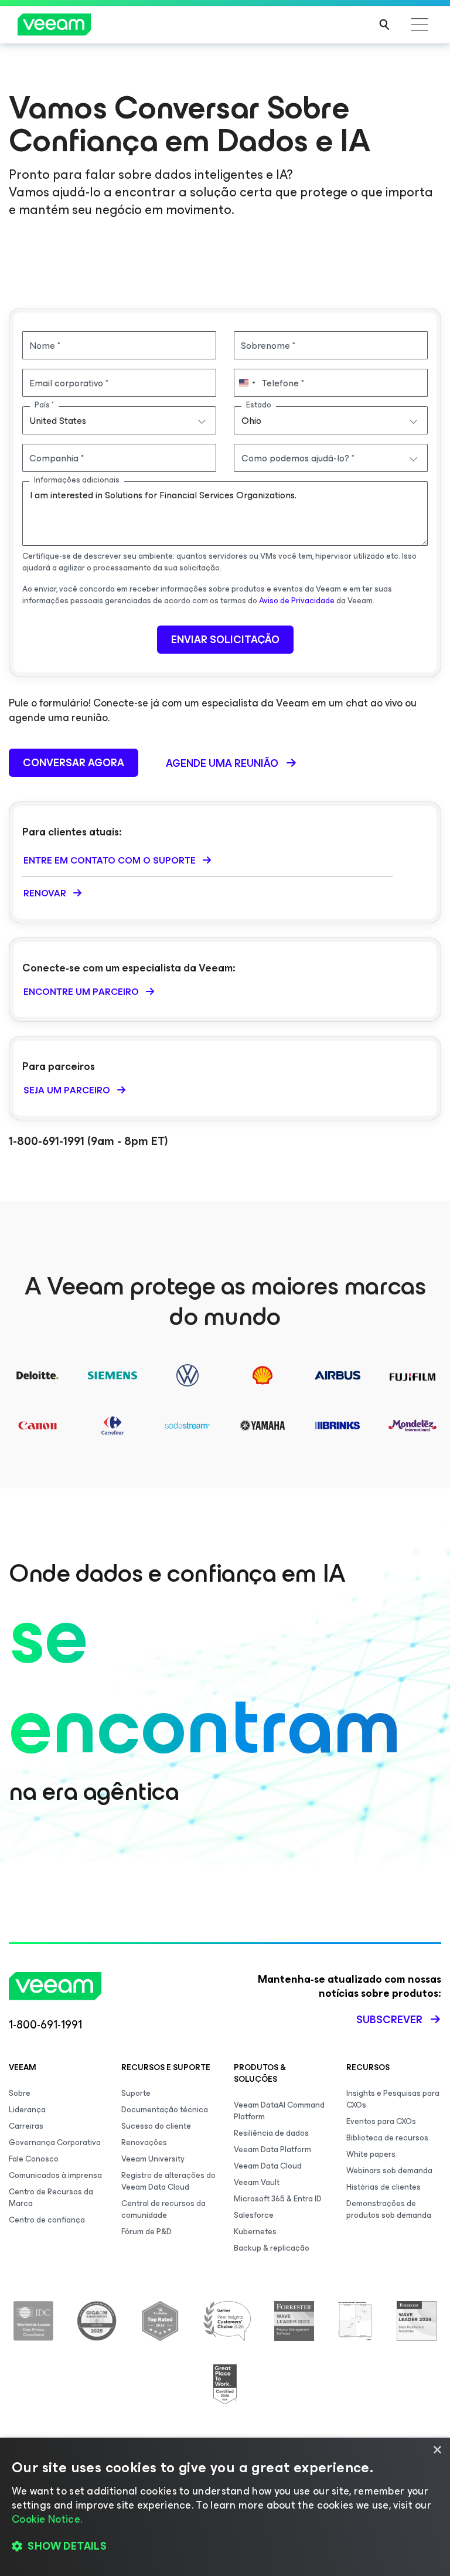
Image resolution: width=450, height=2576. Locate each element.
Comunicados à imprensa (55, 2175)
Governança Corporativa (55, 2142)
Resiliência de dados (271, 2133)
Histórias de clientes (383, 2187)
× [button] (437, 2450)
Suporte (136, 2093)
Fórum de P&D (146, 2232)
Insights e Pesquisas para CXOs (393, 2099)
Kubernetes (255, 2232)
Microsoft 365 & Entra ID (278, 2199)
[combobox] (119, 420)
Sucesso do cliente (156, 2126)
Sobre (20, 2093)
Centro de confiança (47, 2220)
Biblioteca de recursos (387, 2138)
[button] (225, 2547)
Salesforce (254, 2215)
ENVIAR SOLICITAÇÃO (225, 640)
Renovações (144, 2142)
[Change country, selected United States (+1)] (247, 383)
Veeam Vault (257, 2182)
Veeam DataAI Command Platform (279, 2111)
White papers (371, 2154)
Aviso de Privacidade (297, 601)
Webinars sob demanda (389, 2171)
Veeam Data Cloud (268, 2166)
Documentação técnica (165, 2110)
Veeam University (153, 2159)
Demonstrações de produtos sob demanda (389, 2209)
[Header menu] (420, 25)
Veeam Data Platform (272, 2150)
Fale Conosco (34, 2159)
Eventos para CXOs (381, 2121)
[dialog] (225, 2507)
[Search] (384, 25)
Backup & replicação (272, 2248)
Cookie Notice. (47, 2519)
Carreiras (26, 2126)
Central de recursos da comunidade (163, 2209)
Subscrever (389, 2020)
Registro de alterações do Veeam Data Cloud (168, 2181)
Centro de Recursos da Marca (51, 2198)
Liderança (27, 2110)
